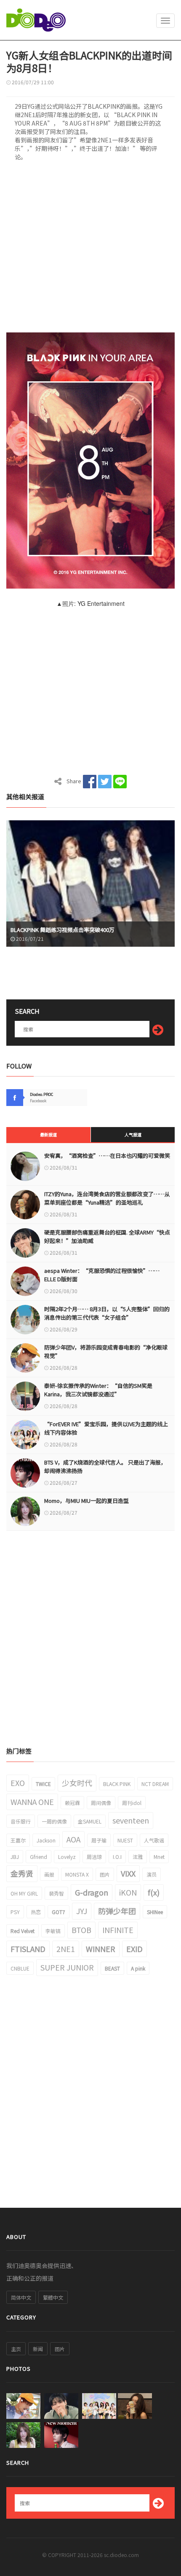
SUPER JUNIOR (67, 1967)
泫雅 (138, 1857)
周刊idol (132, 1803)
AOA (73, 1839)
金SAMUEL (90, 1821)
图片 (105, 1874)
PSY (15, 1912)
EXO (18, 1783)
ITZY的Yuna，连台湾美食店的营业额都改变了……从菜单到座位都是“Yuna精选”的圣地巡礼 (107, 1198)
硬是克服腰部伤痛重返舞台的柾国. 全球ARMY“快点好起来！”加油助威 (107, 1236)
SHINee (155, 1912)
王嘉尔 (18, 1840)
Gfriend (39, 1857)
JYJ (82, 1911)
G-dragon (92, 1892)
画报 (49, 1874)
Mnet (159, 1857)
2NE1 (66, 1949)
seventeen (131, 1820)
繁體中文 (53, 2297)
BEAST (112, 1968)
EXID (134, 1949)
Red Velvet (23, 1931)
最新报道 (48, 1134)
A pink (138, 1968)
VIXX (128, 1873)
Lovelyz (67, 1857)
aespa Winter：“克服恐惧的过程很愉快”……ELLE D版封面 (102, 1275)
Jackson (46, 1840)
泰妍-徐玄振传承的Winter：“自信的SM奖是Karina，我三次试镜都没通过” (98, 1390)
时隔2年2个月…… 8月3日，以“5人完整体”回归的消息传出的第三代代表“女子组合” (107, 1313)
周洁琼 (94, 1857)
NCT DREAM (155, 1784)
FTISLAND (28, 1949)
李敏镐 (53, 1931)
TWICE (43, 1784)
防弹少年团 (117, 1911)
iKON (128, 1892)
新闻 (38, 2349)
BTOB (81, 1930)
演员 (152, 1874)
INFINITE (118, 1930)
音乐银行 (21, 1821)
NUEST (125, 1840)
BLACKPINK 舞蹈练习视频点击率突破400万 (63, 930)
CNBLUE (20, 1968)
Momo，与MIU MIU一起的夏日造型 (87, 1501)
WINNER (101, 1949)
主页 (16, 2349)
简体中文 (21, 2297)
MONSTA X (77, 1874)
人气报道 (133, 1134)
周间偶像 (101, 1803)
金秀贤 (22, 1873)
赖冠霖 (72, 1803)
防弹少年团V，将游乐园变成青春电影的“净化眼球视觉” (106, 1351)
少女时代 (77, 1783)
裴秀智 (56, 1893)
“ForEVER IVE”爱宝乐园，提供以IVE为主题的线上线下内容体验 (106, 1428)
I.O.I (117, 1857)
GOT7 (59, 1912)
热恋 (36, 1912)
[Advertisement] (90, 249)
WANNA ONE (32, 1802)
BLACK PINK (117, 1784)
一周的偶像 (54, 1821)
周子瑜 (99, 1840)
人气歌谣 (154, 1840)
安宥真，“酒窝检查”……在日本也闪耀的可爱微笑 (107, 1155)
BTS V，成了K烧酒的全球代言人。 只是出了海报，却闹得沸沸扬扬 (105, 1466)
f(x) (154, 1892)
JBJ (15, 1857)
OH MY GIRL (24, 1893)
